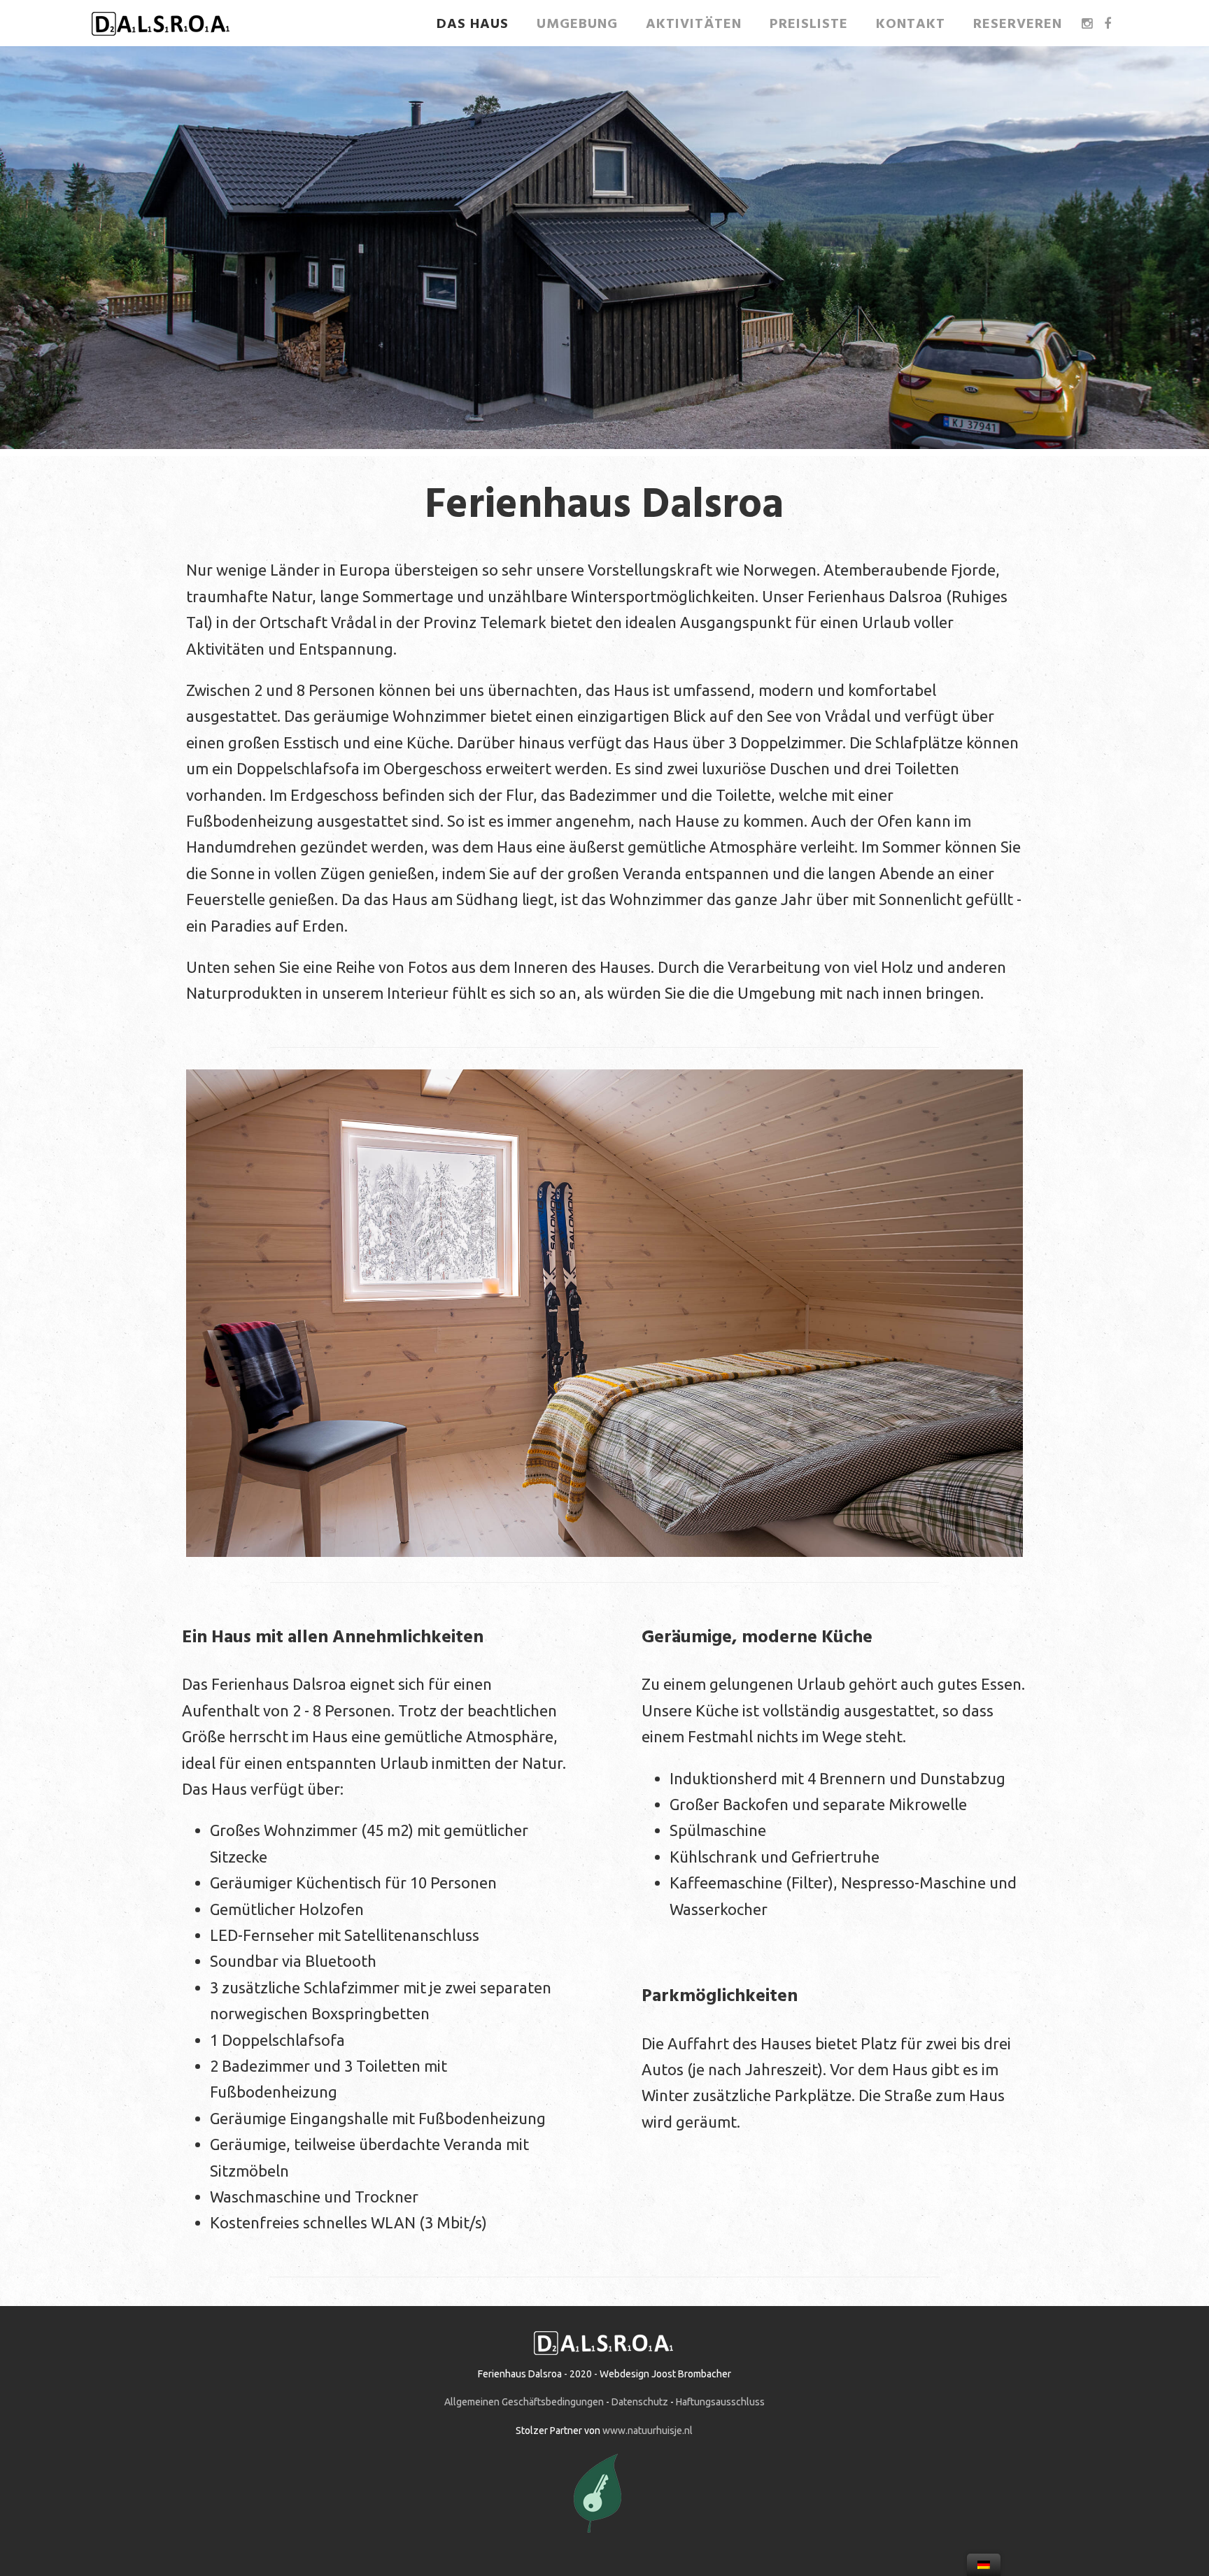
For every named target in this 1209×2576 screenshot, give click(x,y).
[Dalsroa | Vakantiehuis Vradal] (161, 37)
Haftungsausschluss (720, 2402)
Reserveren (1018, 24)
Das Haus (473, 24)
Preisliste (809, 24)
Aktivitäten (694, 24)
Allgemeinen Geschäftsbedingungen (524, 2402)
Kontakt (911, 24)
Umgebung (577, 24)
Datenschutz (640, 2402)
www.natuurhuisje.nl (648, 2431)
